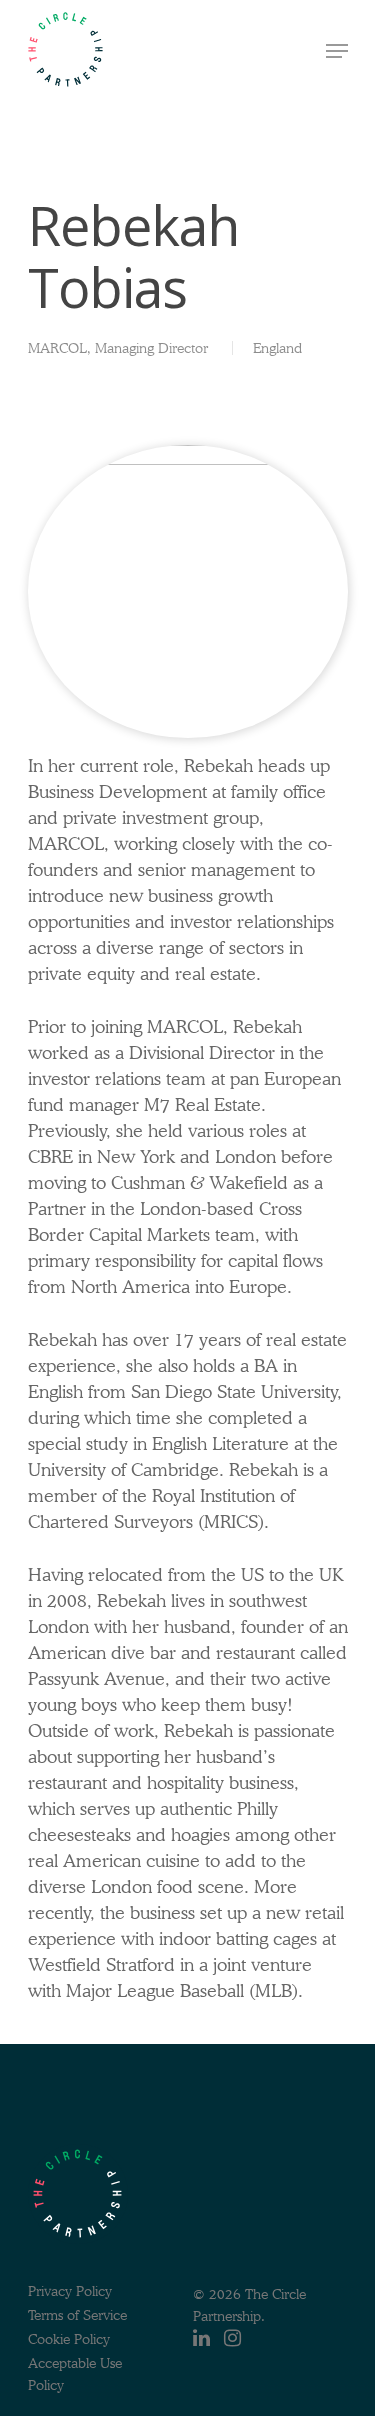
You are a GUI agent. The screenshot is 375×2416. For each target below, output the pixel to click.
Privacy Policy (70, 2291)
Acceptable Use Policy (75, 2365)
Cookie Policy (69, 2339)
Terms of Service (77, 2315)
